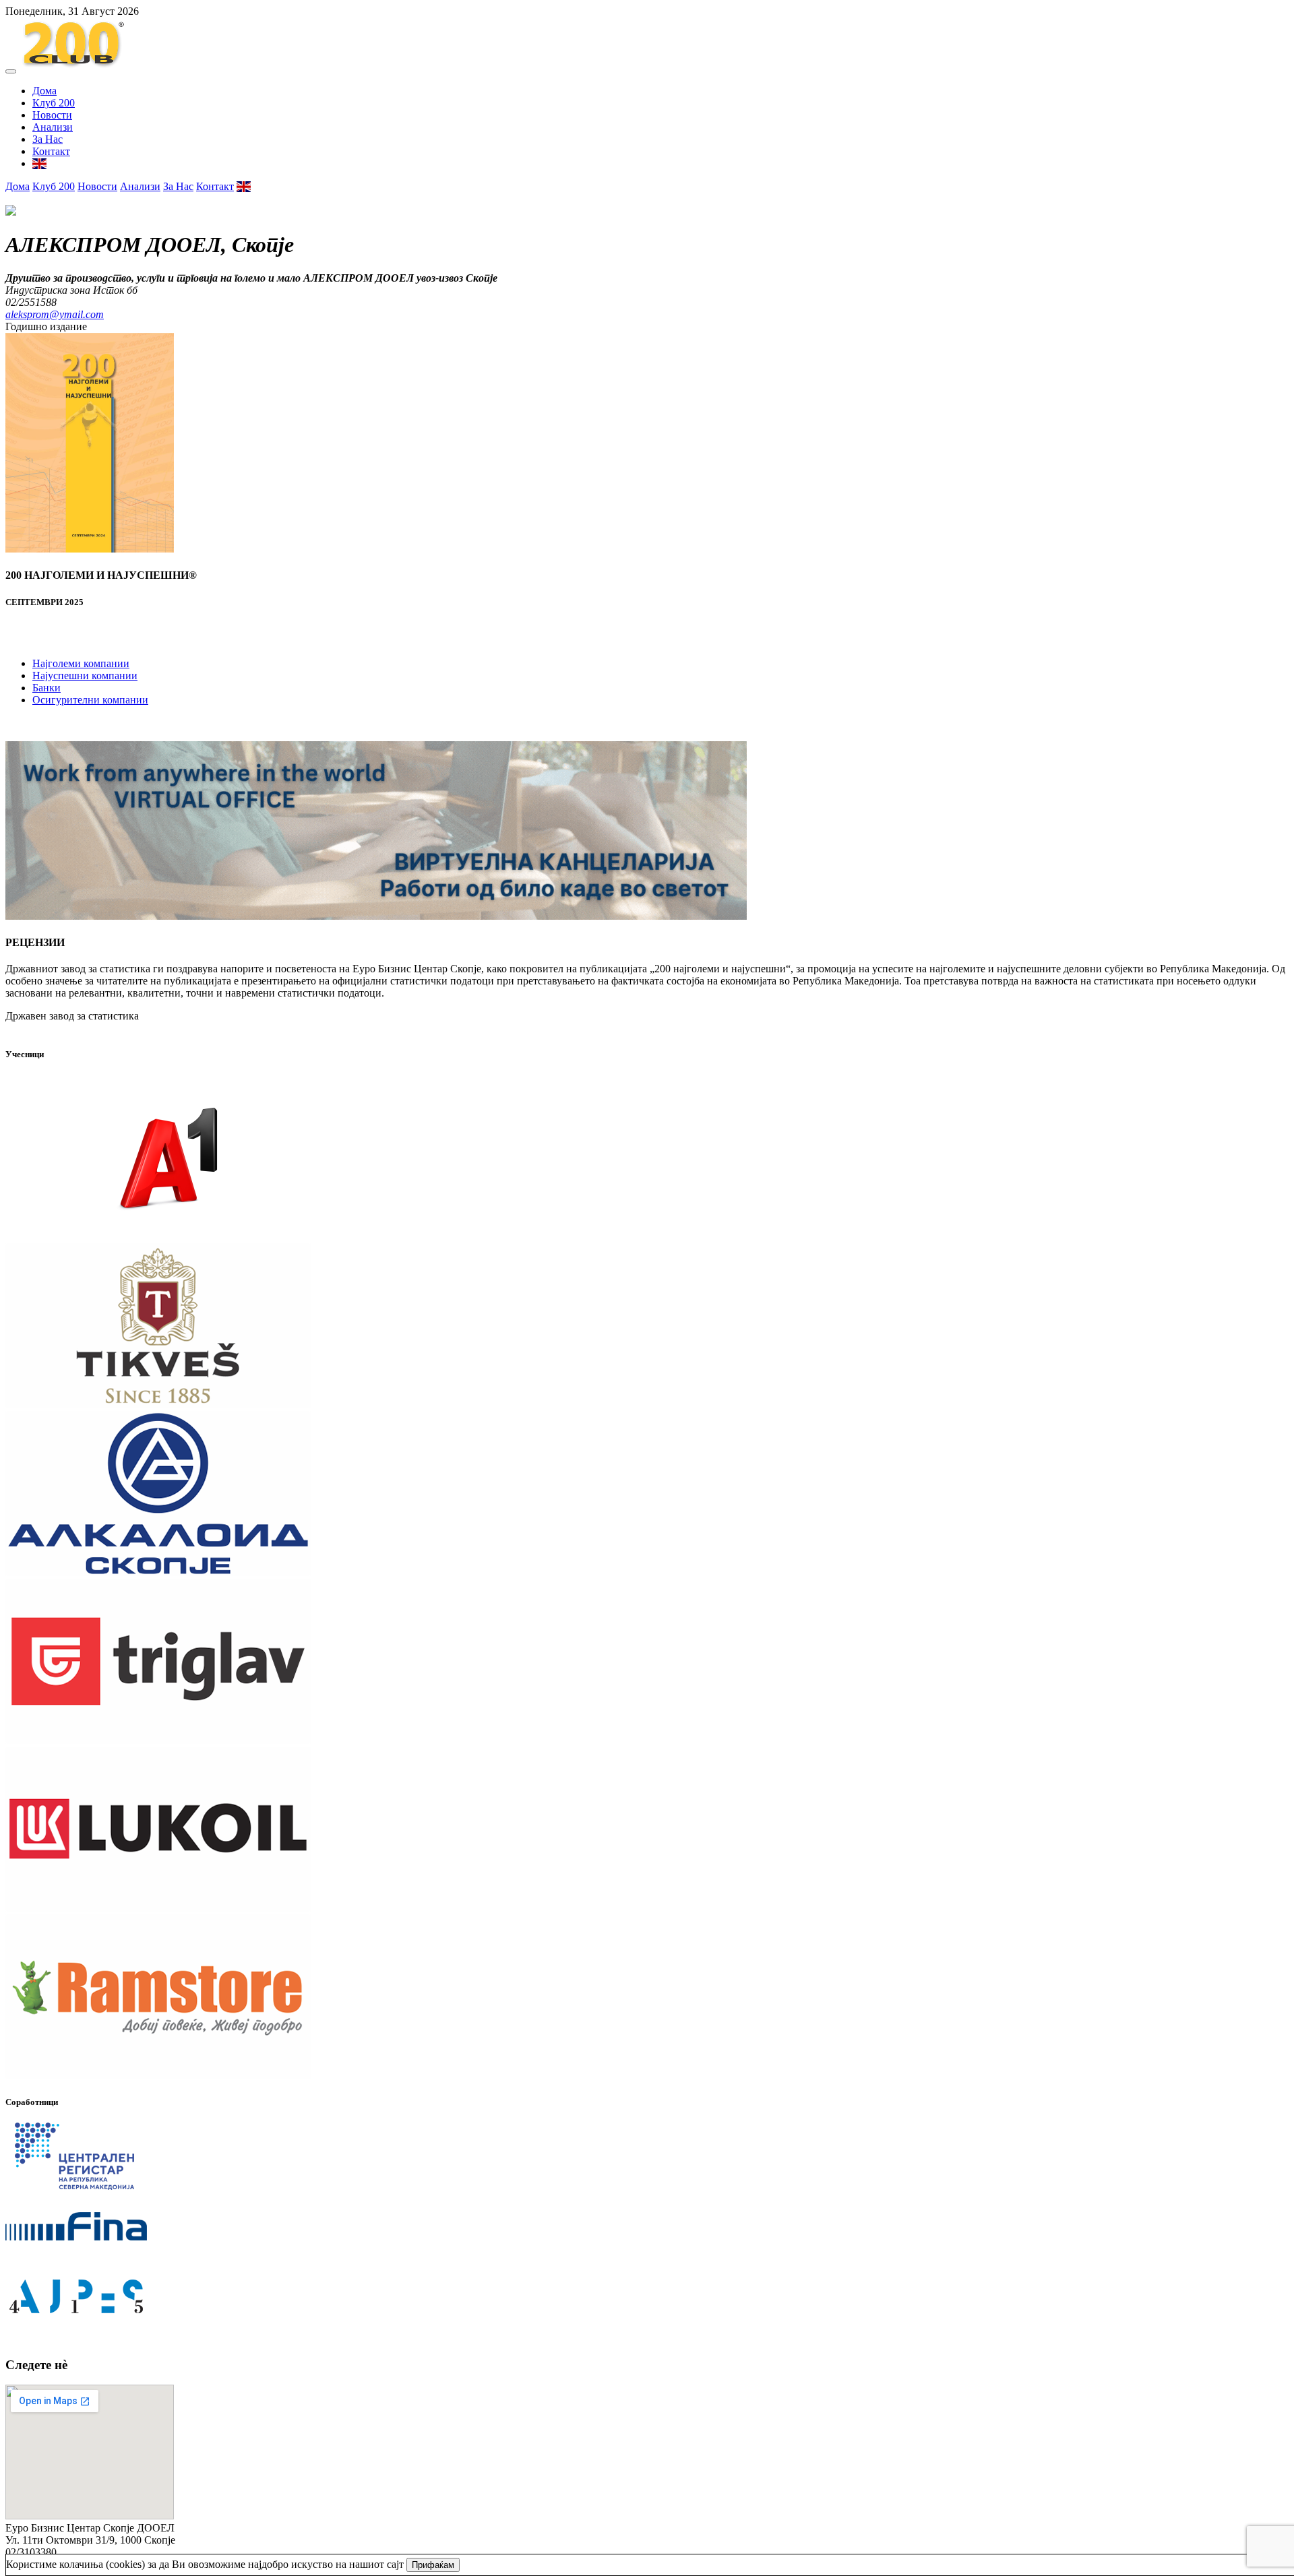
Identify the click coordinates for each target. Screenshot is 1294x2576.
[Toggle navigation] (11, 71)
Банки (47, 688)
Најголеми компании (81, 663)
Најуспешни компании (85, 676)
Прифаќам (433, 2565)
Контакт (51, 151)
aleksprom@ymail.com (55, 314)
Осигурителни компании (90, 700)
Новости (52, 115)
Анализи (53, 127)
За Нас (48, 139)
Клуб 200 (54, 103)
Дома (44, 91)
